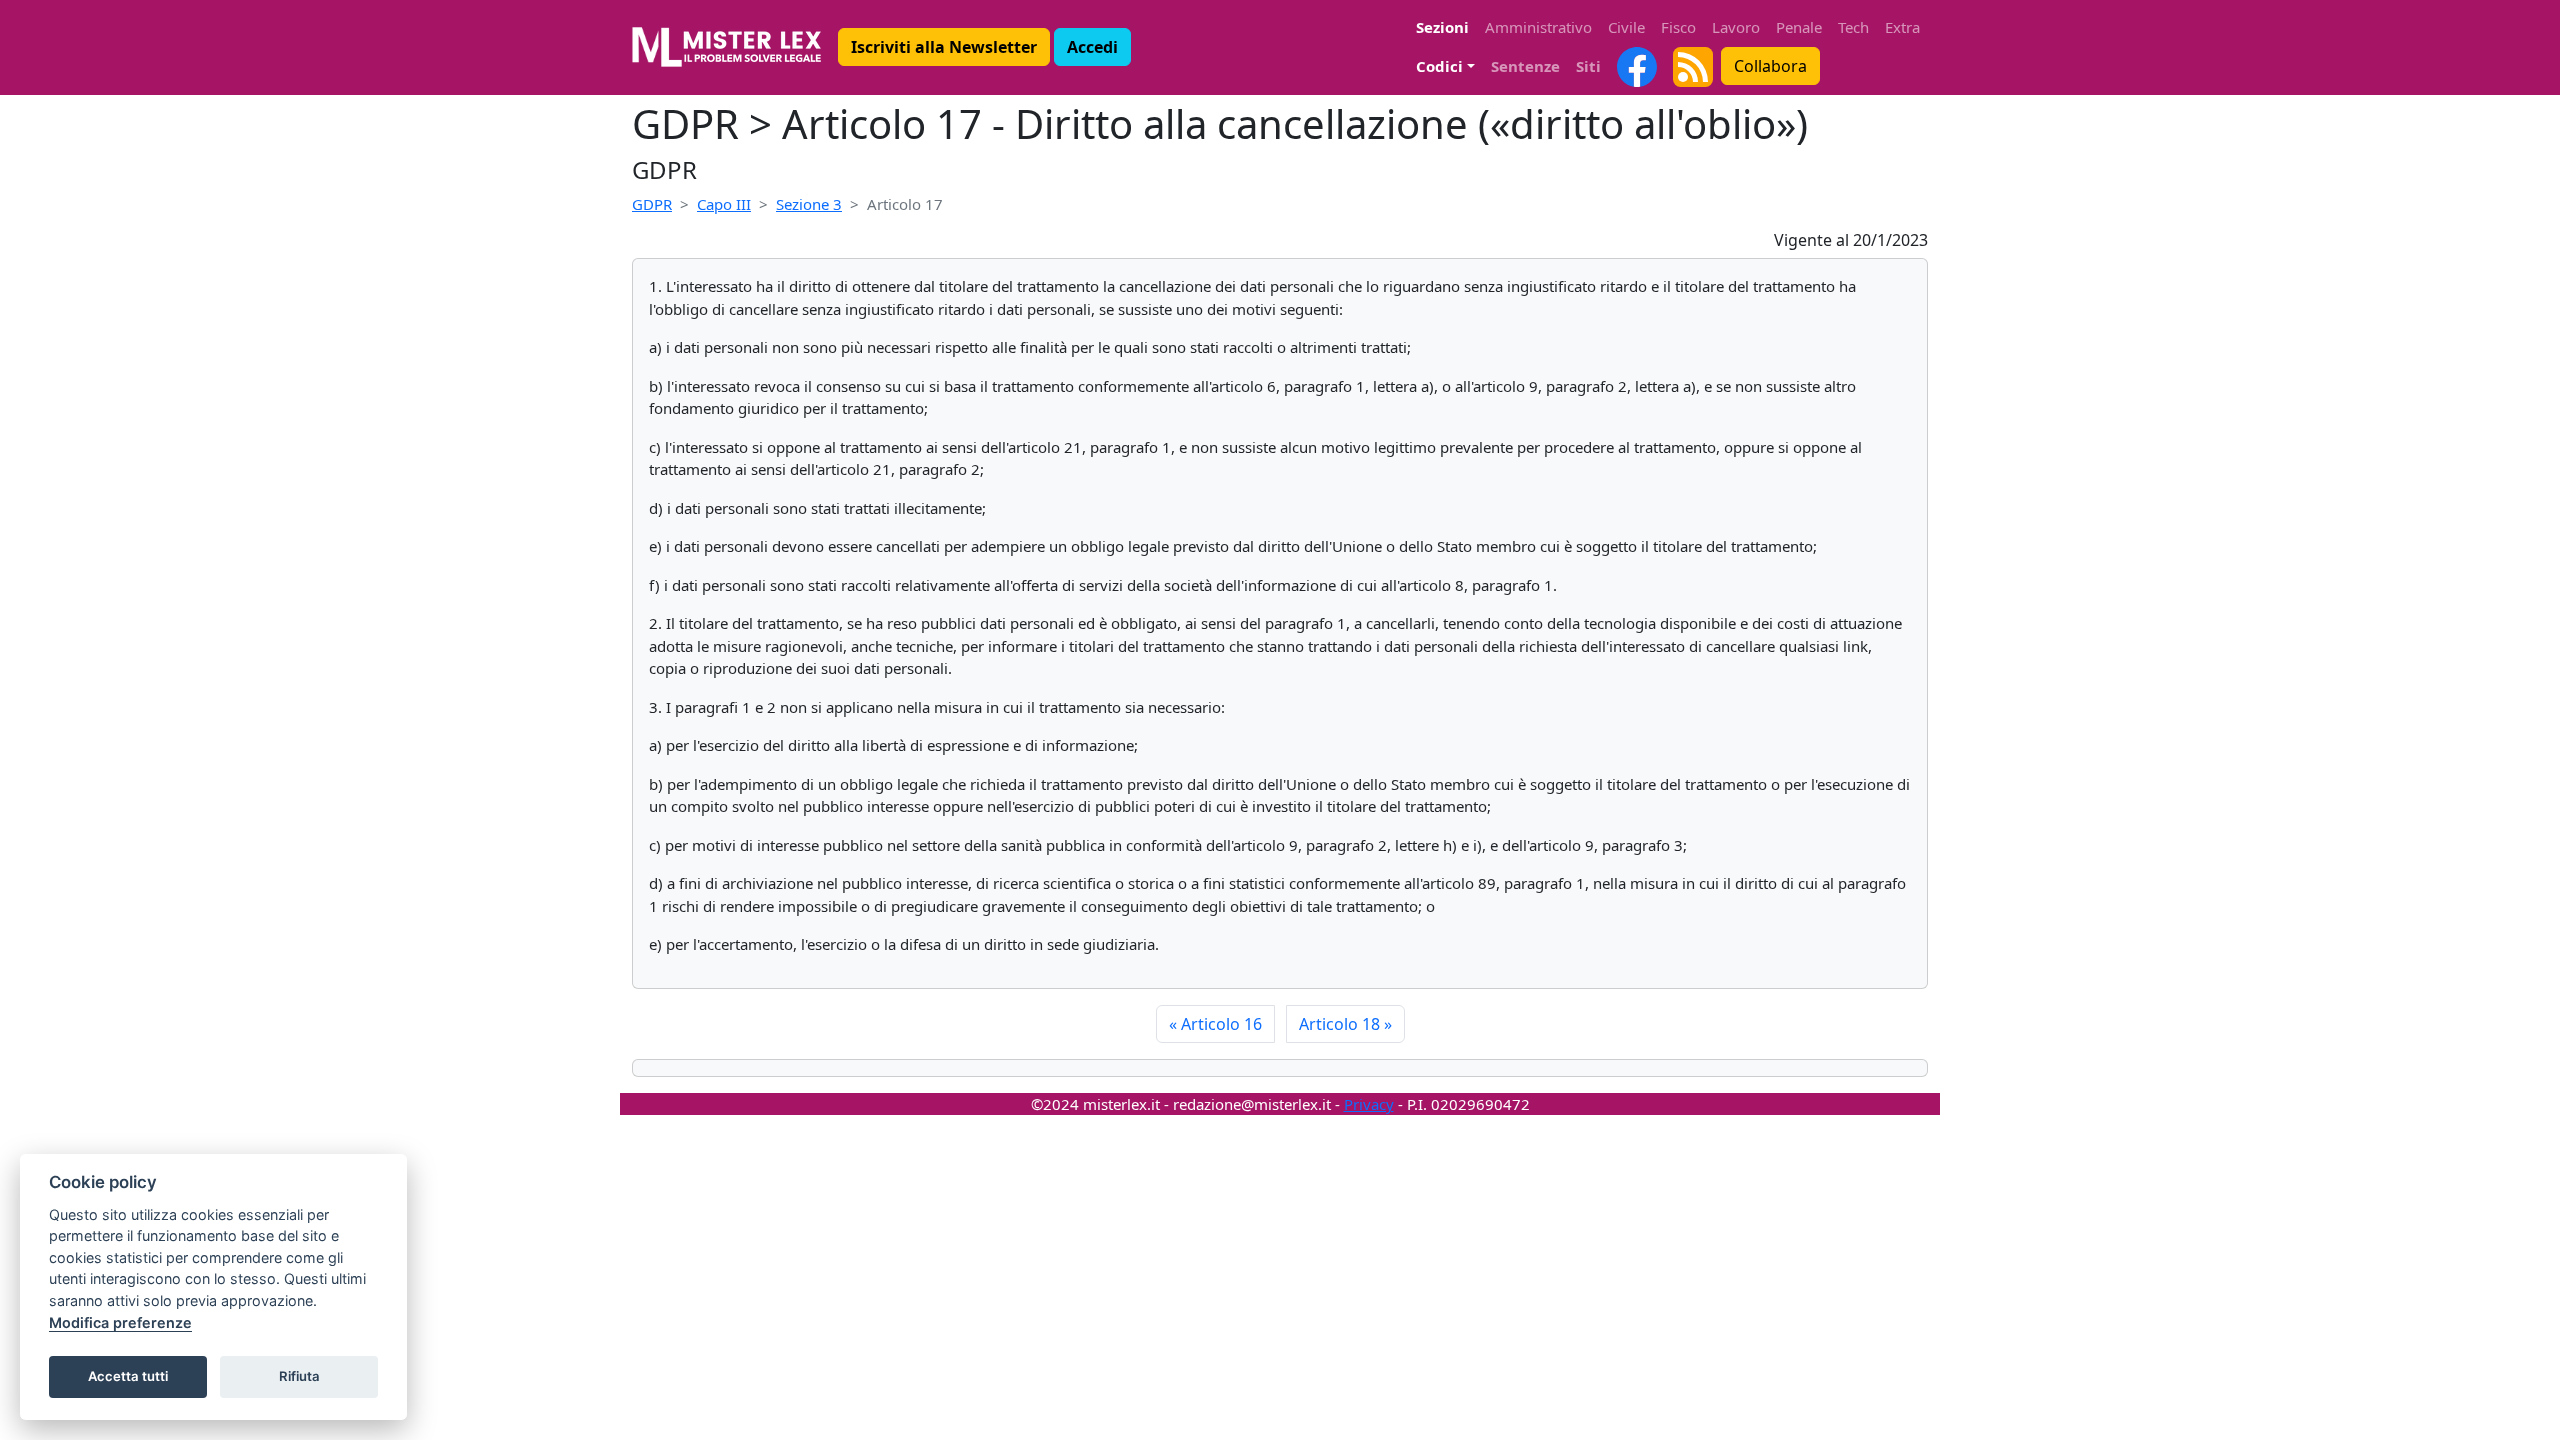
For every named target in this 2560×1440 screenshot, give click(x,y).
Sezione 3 (809, 204)
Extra (1902, 27)
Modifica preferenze (120, 1322)
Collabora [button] (1770, 66)
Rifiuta (299, 1376)
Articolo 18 (1345, 1024)
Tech (1853, 27)
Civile (1626, 27)
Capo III (724, 204)
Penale (1799, 27)
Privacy (1369, 1104)
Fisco (1678, 27)
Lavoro (1736, 27)
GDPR (652, 204)
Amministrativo (1538, 27)
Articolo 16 (1215, 1024)
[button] (944, 47)
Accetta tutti (128, 1376)
